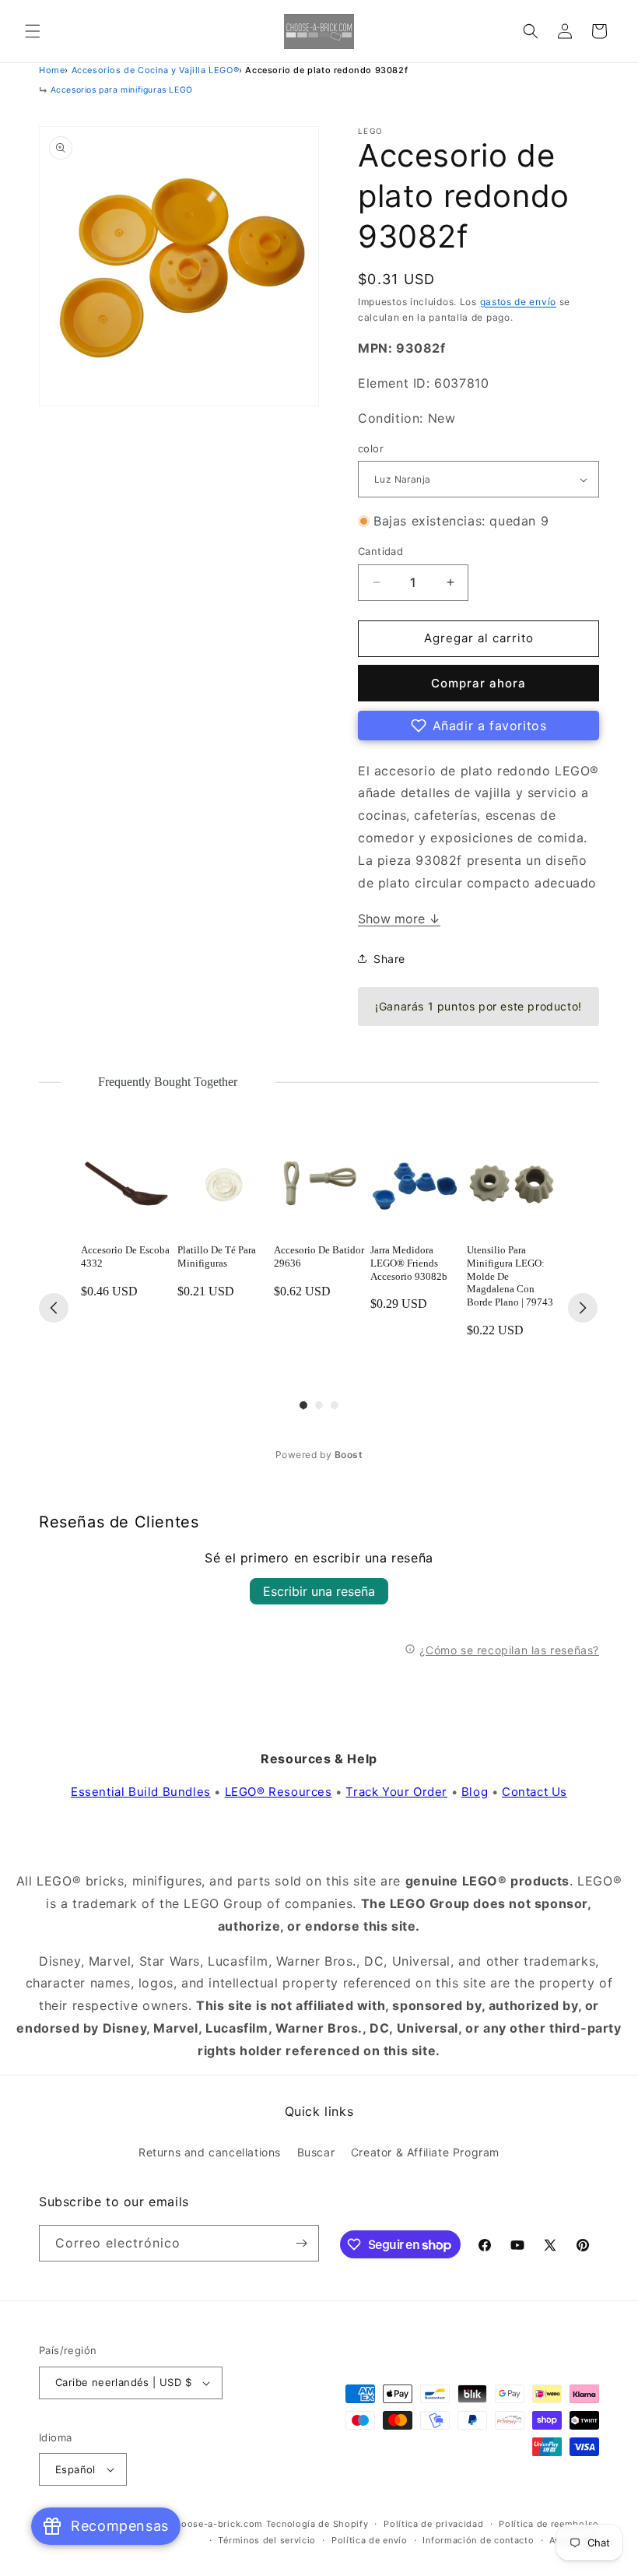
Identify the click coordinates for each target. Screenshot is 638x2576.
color (371, 448)
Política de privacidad (433, 2524)
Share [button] (389, 959)
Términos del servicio (267, 2540)
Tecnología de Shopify (317, 2524)
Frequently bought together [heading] (168, 1082)
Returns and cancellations (210, 2152)
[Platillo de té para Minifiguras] (223, 1186)
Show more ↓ (399, 919)
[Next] (583, 1308)
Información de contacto (478, 2540)
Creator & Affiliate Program (425, 2152)
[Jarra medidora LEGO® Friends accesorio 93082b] (415, 1186)
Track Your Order (396, 1792)
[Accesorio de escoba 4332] (126, 1186)
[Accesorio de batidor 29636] (319, 1186)
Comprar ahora (478, 683)
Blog (475, 1792)
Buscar (316, 2152)
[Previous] (54, 1308)
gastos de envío (519, 302)
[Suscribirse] (301, 2243)
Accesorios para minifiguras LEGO (122, 90)
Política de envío (370, 2540)
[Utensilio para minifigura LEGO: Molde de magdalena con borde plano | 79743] (512, 1186)
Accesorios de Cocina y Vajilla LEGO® (156, 70)
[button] (33, 31)
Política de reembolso (549, 2524)
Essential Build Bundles (141, 1792)
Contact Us (535, 1792)
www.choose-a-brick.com (204, 2524)
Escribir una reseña (319, 1591)
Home (52, 70)
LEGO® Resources (279, 1792)
